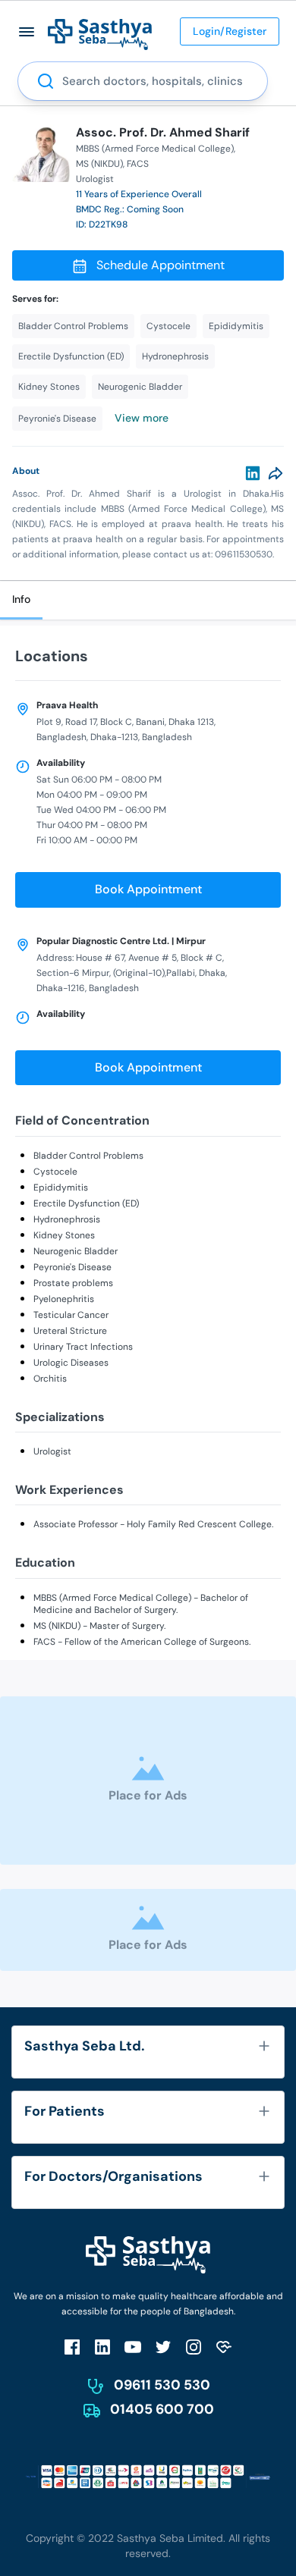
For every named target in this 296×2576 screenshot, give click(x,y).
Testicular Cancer (71, 1315)
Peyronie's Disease (72, 1267)
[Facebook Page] (72, 2347)
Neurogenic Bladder (76, 1251)
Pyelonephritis (64, 1299)
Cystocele (55, 1172)
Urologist (52, 1451)
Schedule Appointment (161, 265)
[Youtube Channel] (133, 2347)
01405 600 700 (162, 2409)
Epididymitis (61, 1188)
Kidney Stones (64, 1235)
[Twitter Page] (163, 2347)
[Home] (100, 34)
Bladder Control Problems (88, 1156)
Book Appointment (148, 889)
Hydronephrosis (67, 1219)
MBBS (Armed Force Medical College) (155, 149)
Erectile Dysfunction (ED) (86, 1203)
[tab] (21, 600)
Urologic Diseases (71, 1363)
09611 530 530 (162, 2385)
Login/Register (230, 31)
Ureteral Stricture (70, 1331)
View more (142, 418)
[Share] (276, 473)
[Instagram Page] (194, 2347)
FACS (138, 164)
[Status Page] (224, 2347)
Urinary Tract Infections (83, 1347)
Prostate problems (73, 1283)
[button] (27, 31)
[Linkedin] (253, 473)
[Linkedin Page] (102, 2347)
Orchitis (50, 1379)
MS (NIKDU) (99, 164)
